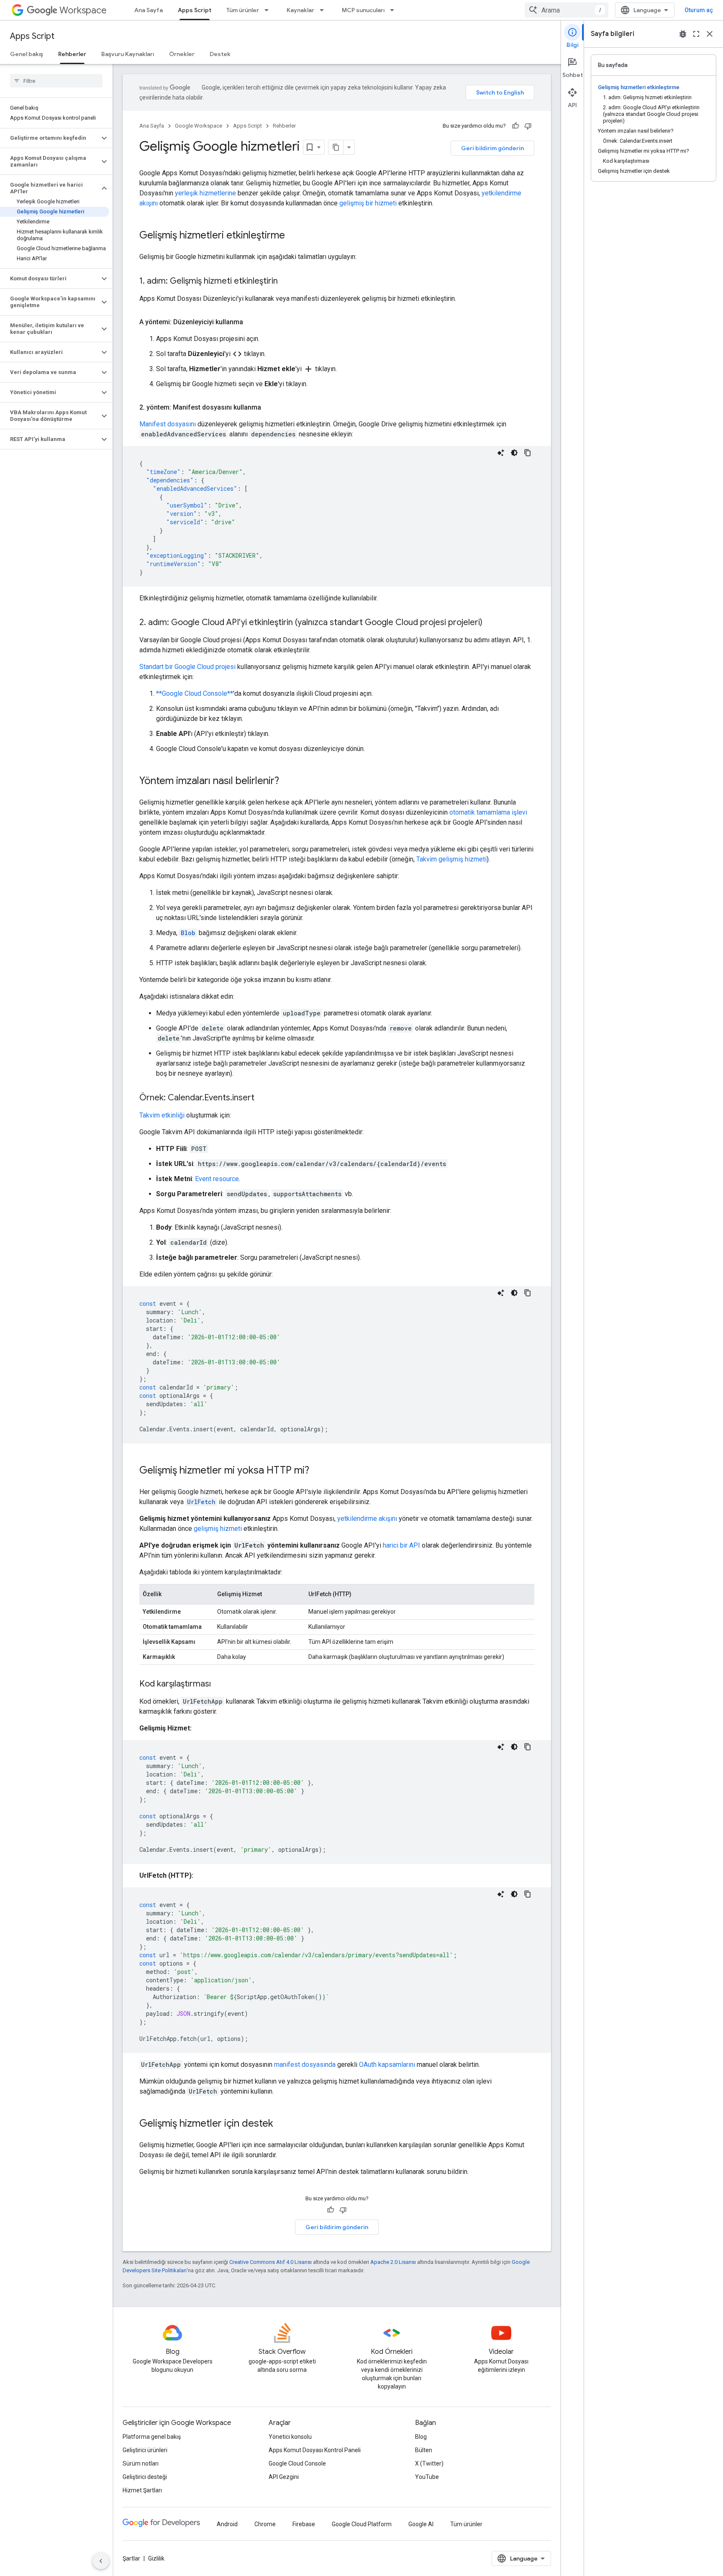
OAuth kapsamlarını (387, 2065)
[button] (50, 138)
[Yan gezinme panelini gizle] (101, 2561)
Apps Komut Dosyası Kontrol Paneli (315, 2450)
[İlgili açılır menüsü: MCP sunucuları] (395, 10)
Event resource (217, 1179)
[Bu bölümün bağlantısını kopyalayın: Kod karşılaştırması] (219, 1684)
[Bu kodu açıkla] (501, 453)
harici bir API (401, 1545)
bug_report (683, 34)
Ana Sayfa (149, 10)
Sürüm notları (141, 2463)
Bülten (424, 2450)
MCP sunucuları (363, 10)
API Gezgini (284, 2477)
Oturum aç (699, 10)
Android (227, 2524)
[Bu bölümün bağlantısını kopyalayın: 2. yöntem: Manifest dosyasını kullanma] (269, 408)
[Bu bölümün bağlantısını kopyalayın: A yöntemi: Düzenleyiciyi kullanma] (251, 322)
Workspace (83, 10)
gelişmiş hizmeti (218, 1529)
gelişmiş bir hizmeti (368, 203)
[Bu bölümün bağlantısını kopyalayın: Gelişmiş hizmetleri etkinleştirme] (293, 236)
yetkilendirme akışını (367, 1519)
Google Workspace (199, 126)
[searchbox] (56, 81)
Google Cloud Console (297, 2463)
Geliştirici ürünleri (145, 2450)
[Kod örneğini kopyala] (528, 453)
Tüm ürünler (243, 10)
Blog (421, 2437)
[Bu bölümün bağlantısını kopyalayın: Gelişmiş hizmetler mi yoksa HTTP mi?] (318, 1471)
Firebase (304, 2524)
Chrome (265, 2524)
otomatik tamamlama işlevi (488, 812)
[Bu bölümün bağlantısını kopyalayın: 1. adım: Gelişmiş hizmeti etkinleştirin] (286, 282)
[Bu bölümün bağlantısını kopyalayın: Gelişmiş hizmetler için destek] (282, 2124)
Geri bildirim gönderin (492, 148)
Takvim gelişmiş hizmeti (451, 859)
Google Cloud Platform (362, 2524)
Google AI (421, 2524)
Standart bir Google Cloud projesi (187, 667)
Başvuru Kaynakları (128, 54)
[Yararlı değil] (528, 126)
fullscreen (696, 34)
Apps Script (195, 10)
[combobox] (567, 10)
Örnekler (182, 54)
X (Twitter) (429, 2463)
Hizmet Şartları (142, 2490)
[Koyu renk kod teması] (514, 453)
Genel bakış (27, 54)
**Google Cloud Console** (195, 693)
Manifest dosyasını (168, 424)
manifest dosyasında (305, 2065)
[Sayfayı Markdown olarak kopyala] (336, 147)
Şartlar (131, 2558)
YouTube (427, 2477)
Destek (220, 54)
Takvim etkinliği (162, 1115)
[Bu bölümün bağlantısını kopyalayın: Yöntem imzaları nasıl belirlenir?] (287, 782)
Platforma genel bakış (152, 2437)
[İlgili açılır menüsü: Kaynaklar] (324, 10)
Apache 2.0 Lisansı (393, 2262)
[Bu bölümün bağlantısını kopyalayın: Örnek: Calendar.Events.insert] (263, 1098)
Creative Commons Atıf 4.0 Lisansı (270, 2262)
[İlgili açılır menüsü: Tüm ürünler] (269, 10)
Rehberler (72, 54)
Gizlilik (156, 2558)
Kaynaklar (300, 10)
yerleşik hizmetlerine (205, 193)
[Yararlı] (515, 126)
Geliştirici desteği (145, 2477)
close (710, 34)
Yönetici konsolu (290, 2437)
